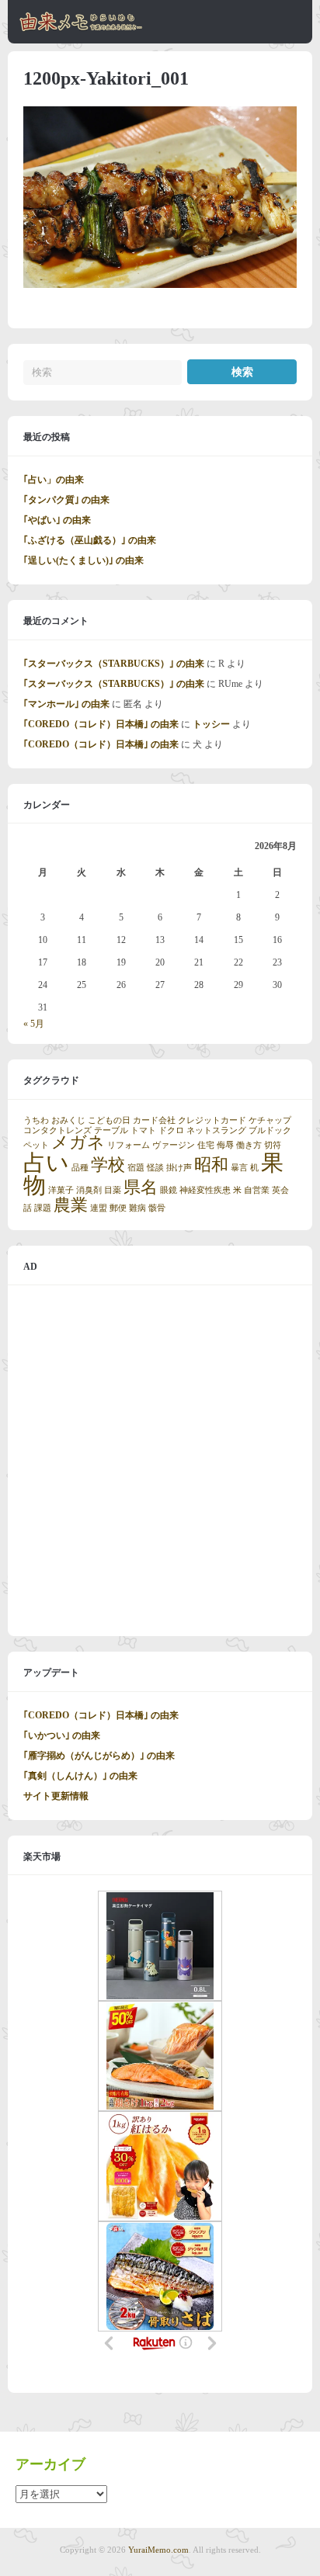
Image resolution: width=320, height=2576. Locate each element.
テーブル (111, 1130)
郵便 (118, 1208)
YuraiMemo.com (158, 2550)
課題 (43, 1208)
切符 (273, 1145)
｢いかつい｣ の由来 (62, 1735)
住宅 (206, 1145)
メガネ (78, 1142)
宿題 (136, 1168)
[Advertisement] (160, 1461)
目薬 (113, 1190)
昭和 (211, 1165)
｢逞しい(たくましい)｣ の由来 (83, 560)
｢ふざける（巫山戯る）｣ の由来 (90, 540)
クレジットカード (212, 1120)
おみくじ (68, 1120)
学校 (108, 1165)
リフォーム (129, 1145)
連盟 (99, 1208)
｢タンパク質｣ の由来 (66, 500)
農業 (71, 1205)
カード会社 (154, 1120)
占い (46, 1163)
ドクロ (171, 1130)
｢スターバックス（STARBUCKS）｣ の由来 (114, 664)
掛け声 (179, 1168)
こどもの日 (109, 1120)
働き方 (249, 1145)
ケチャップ (270, 1120)
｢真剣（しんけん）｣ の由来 (80, 1776)
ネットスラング (216, 1130)
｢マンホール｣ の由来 (66, 704)
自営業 (257, 1190)
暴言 (239, 1168)
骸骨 (157, 1208)
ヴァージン (174, 1145)
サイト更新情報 (56, 1796)
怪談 (155, 1168)
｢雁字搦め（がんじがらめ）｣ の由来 (99, 1756)
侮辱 (225, 1145)
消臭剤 (89, 1190)
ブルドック (270, 1130)
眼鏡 (169, 1190)
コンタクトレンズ (57, 1130)
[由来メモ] (81, 29)
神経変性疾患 (205, 1190)
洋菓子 (61, 1190)
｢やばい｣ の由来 (57, 520)
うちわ (36, 1120)
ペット (36, 1145)
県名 (141, 1187)
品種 (80, 1168)
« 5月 (34, 1024)
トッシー (211, 724)
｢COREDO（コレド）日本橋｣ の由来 (101, 724)
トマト (143, 1130)
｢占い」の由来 (54, 480)
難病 (137, 1208)
